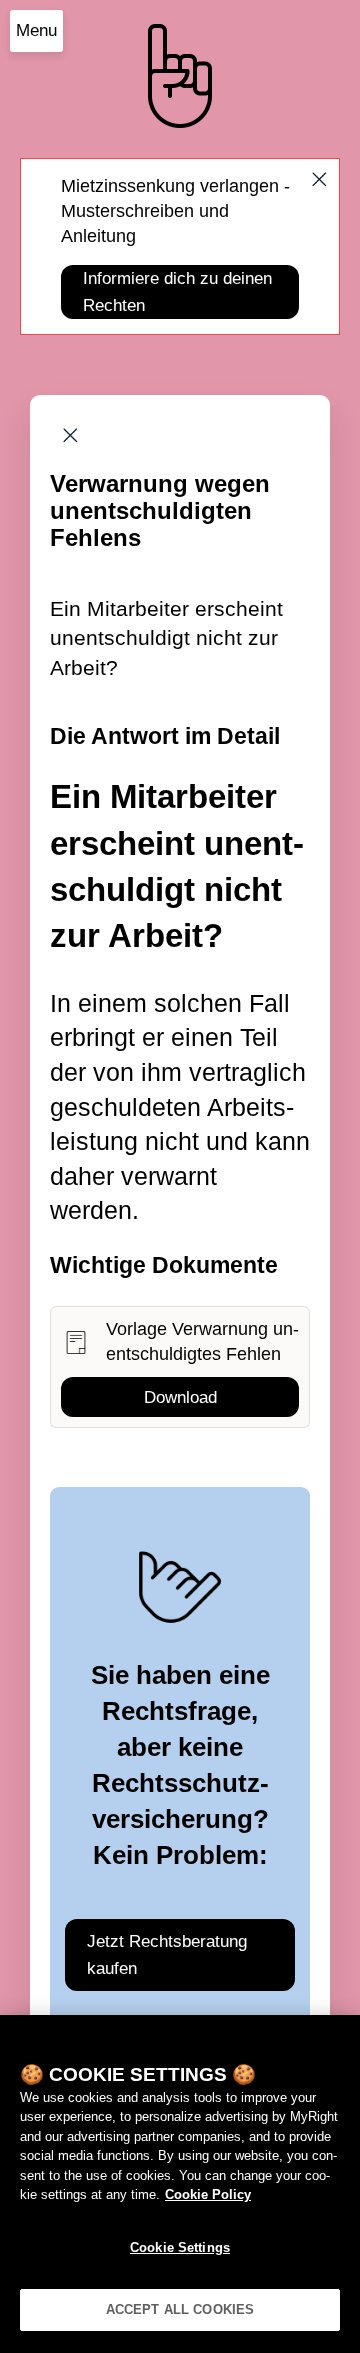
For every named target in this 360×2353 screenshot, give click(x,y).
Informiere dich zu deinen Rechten (177, 292)
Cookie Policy (208, 2194)
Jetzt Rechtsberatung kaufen (167, 1955)
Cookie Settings (180, 2247)
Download (180, 1397)
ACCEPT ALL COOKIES (180, 2309)
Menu (36, 30)
